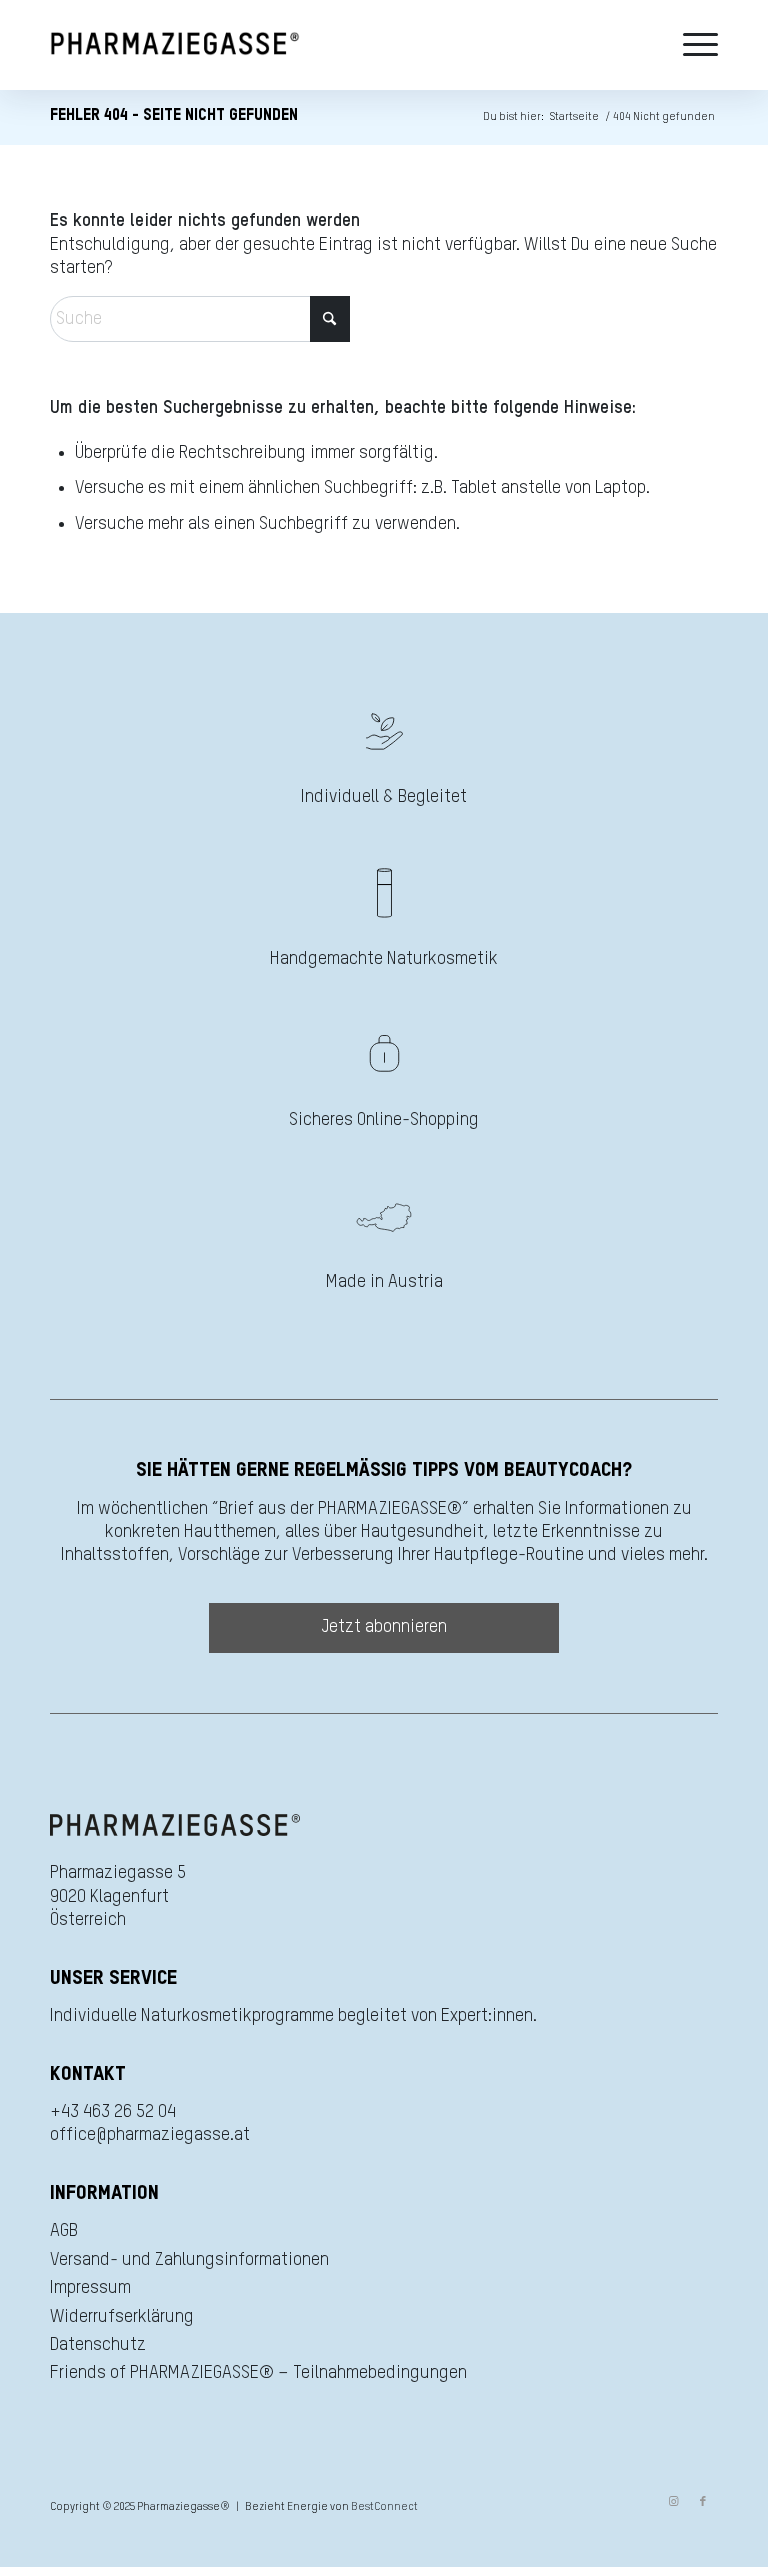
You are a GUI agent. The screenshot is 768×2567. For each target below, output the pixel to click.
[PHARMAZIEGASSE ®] (175, 45)
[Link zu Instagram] (673, 2502)
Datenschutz (98, 2345)
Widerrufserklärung (122, 2317)
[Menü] (695, 45)
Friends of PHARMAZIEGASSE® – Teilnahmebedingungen (258, 2373)
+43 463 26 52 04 (113, 2112)
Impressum (90, 2288)
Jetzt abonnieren (384, 1627)
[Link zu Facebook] (703, 2502)
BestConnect (384, 2506)
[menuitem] (695, 45)
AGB (64, 2231)
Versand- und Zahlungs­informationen (189, 2260)
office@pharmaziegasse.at (150, 2135)
